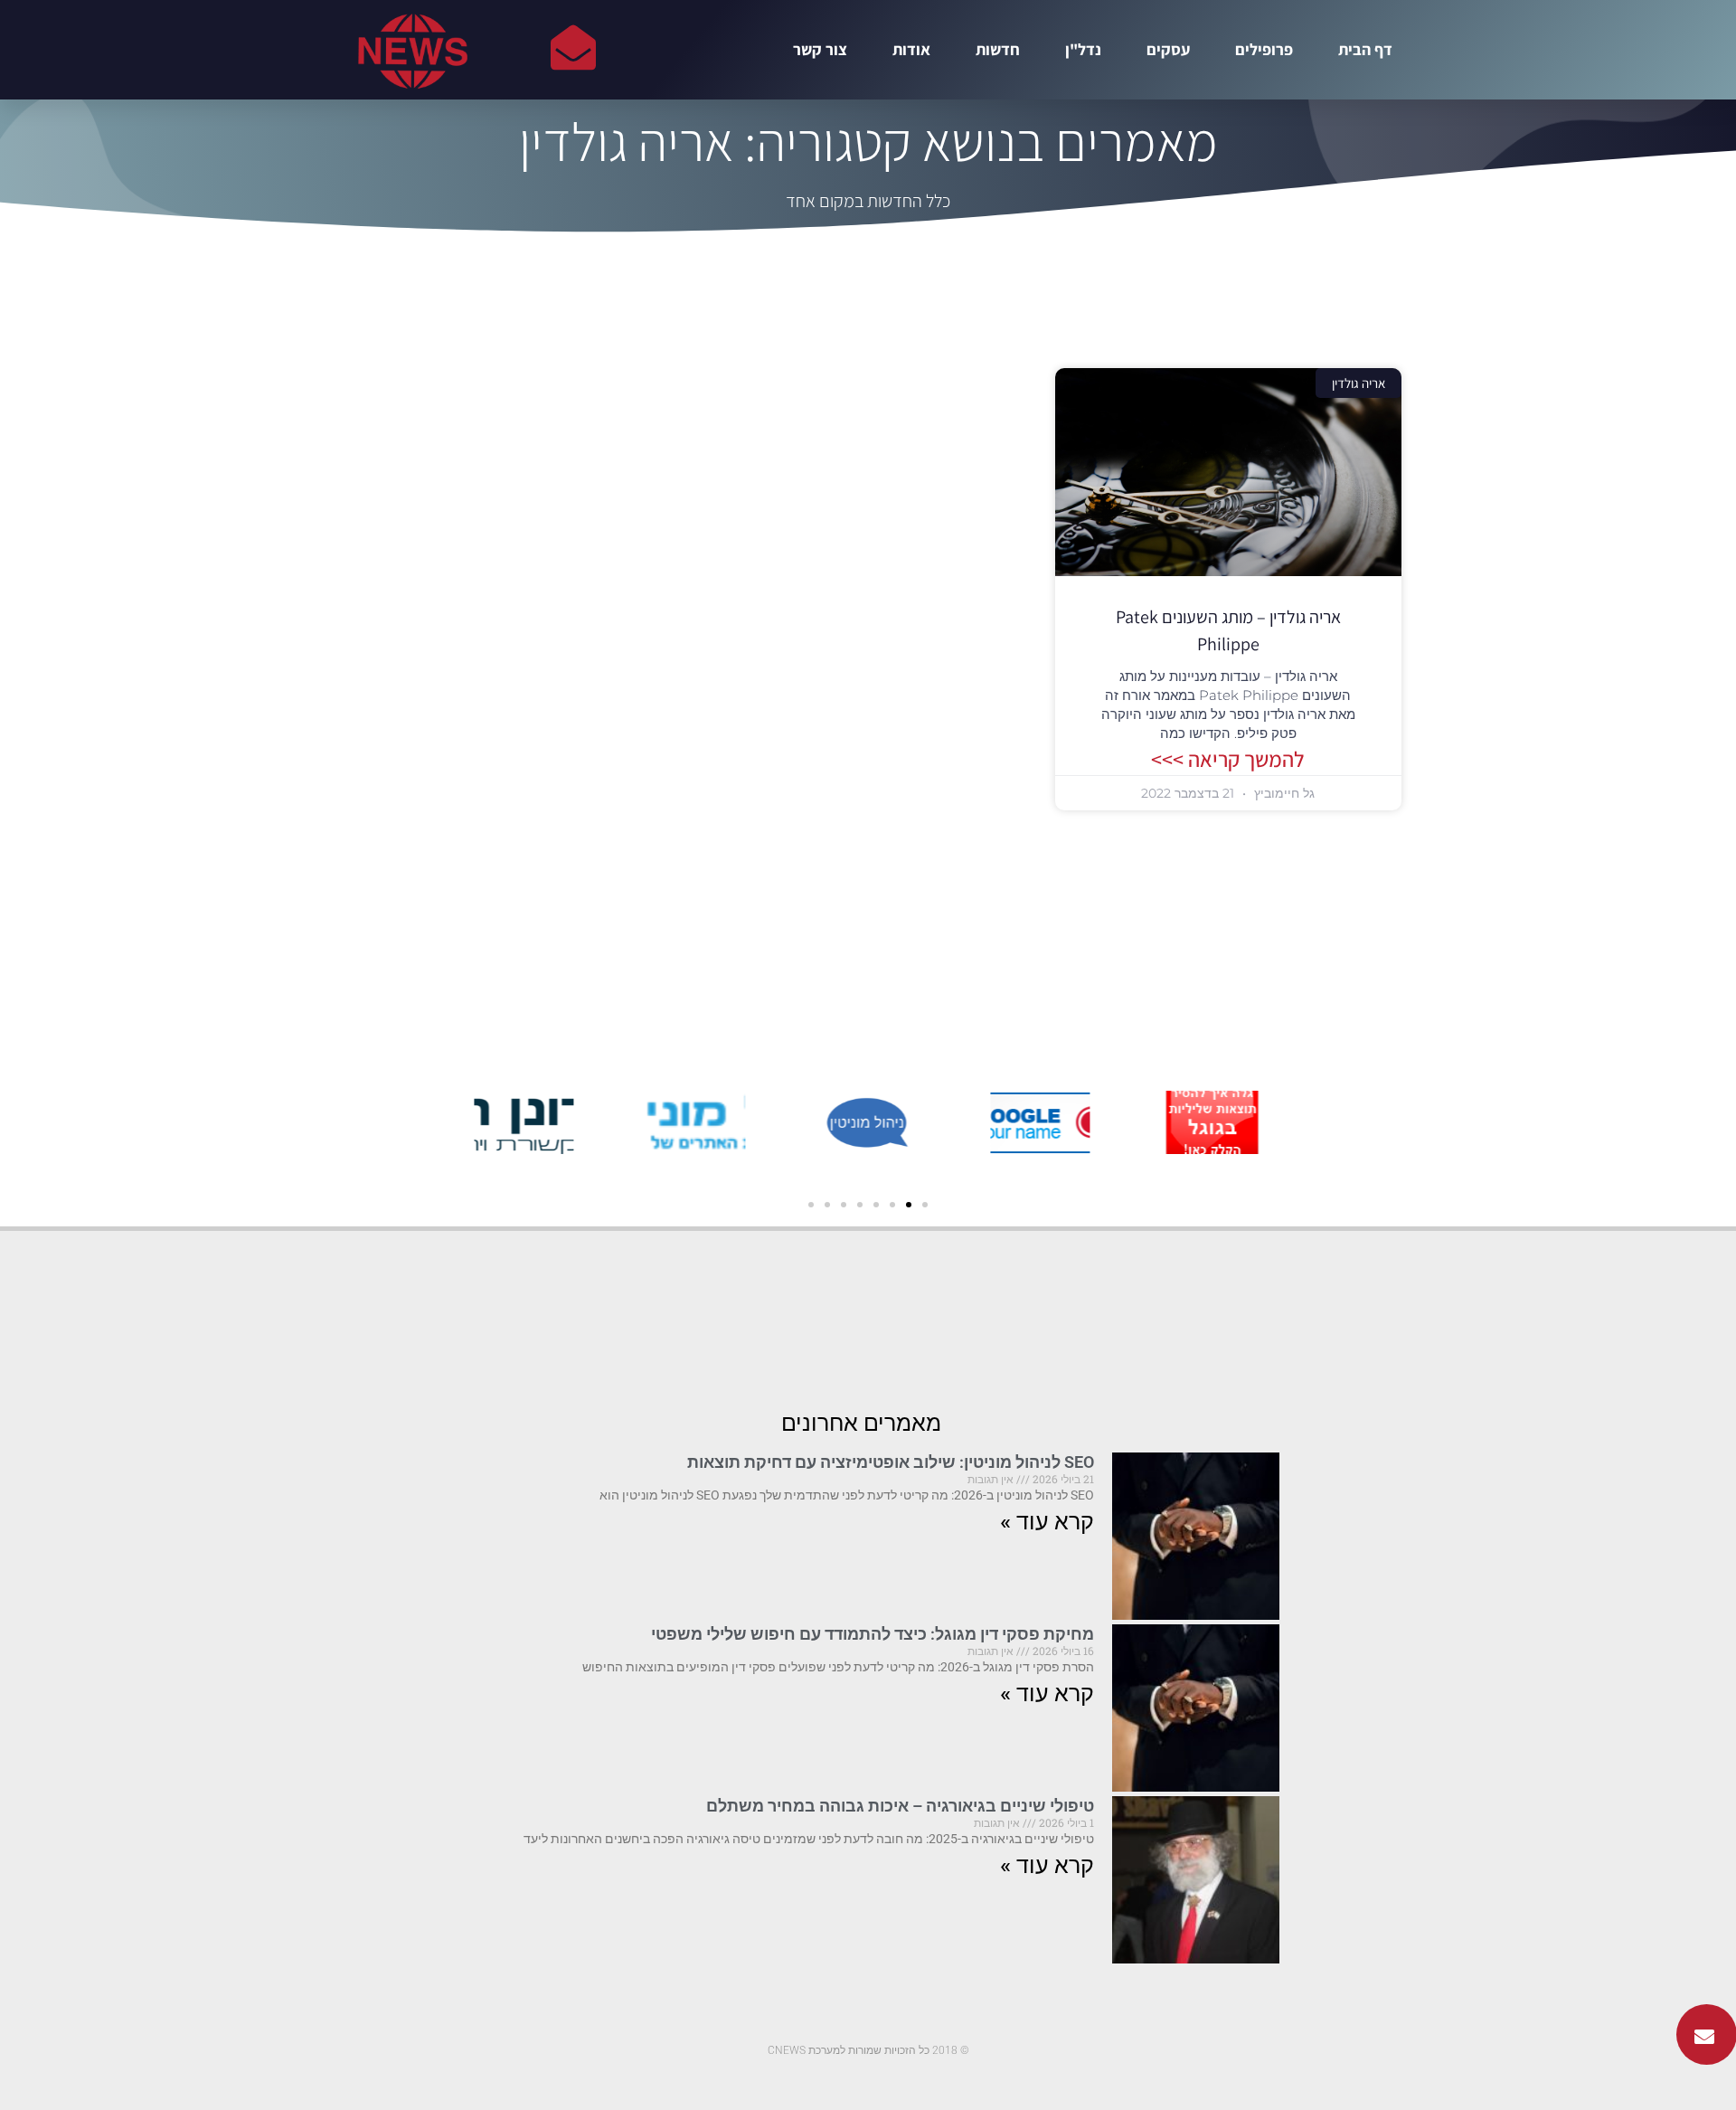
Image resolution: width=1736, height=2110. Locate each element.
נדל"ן (1083, 49)
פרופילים (1264, 49)
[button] (925, 1205)
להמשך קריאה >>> (1228, 759)
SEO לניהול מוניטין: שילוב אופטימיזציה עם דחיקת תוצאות (891, 1462)
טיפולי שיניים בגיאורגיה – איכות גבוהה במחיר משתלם (900, 1806)
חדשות (998, 49)
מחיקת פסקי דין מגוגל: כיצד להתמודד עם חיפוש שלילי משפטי (873, 1634)
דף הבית (1365, 49)
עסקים (1168, 49)
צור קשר (820, 49)
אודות (911, 49)
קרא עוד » (1047, 1522)
